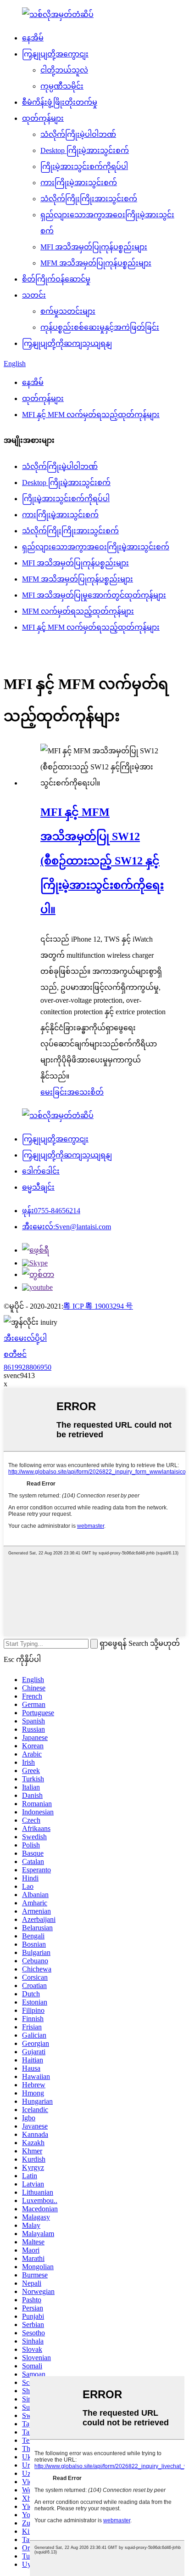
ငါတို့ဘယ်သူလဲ (64, 70)
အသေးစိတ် (85, 1092)
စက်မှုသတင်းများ (68, 311)
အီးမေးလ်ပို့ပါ (25, 1338)
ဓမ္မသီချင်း (38, 1187)
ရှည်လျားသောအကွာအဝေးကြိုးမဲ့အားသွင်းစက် (96, 547)
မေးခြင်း (54, 1092)
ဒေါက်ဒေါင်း (41, 1171)
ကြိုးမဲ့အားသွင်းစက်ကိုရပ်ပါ (84, 167)
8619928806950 (28, 1367)
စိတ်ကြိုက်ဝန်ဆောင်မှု (56, 279)
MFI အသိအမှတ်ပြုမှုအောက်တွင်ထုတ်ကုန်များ (94, 595)
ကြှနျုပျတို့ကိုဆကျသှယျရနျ (67, 343)
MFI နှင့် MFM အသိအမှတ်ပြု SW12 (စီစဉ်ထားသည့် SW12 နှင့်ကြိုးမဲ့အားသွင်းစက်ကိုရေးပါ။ (102, 861)
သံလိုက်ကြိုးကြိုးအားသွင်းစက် (89, 199)
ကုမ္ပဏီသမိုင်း (62, 86)
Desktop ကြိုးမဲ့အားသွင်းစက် (85, 150)
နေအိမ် (33, 38)
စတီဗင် (15, 1354)
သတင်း (34, 295)
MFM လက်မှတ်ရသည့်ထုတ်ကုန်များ (78, 611)
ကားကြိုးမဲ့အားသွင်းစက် (79, 183)
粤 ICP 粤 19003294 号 (98, 1306)
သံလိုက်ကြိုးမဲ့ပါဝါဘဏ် (78, 134)
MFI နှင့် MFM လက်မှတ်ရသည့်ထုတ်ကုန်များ (91, 415)
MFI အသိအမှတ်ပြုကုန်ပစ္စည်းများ (94, 247)
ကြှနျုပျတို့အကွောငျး (55, 54)
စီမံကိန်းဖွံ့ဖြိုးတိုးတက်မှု (60, 102)
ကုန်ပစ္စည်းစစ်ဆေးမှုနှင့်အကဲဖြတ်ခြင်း (100, 327)
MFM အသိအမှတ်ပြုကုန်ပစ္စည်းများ (96, 263)
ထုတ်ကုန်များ (43, 118)
